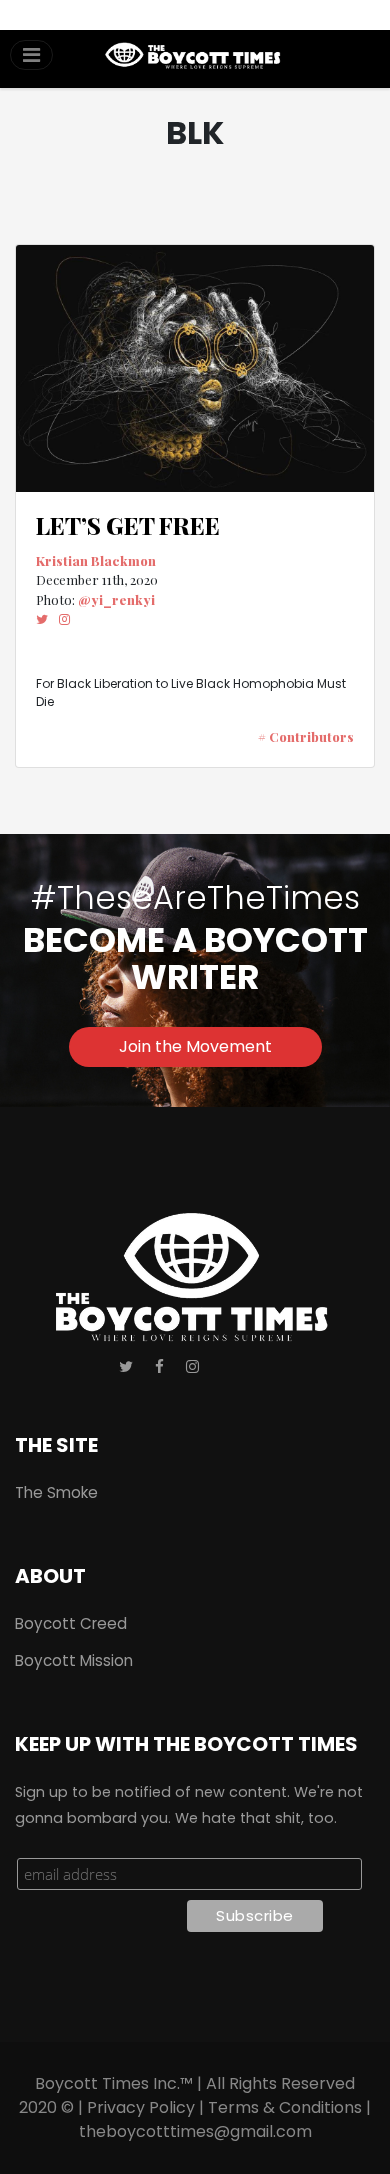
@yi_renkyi (116, 599)
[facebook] (159, 1367)
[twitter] (42, 619)
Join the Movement (195, 1046)
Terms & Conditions (285, 2107)
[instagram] (64, 619)
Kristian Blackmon (96, 560)
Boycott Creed (71, 1623)
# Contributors (306, 736)
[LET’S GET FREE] (195, 369)
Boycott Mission (74, 1660)
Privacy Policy (141, 2107)
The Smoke (56, 1492)
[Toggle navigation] (31, 55)
